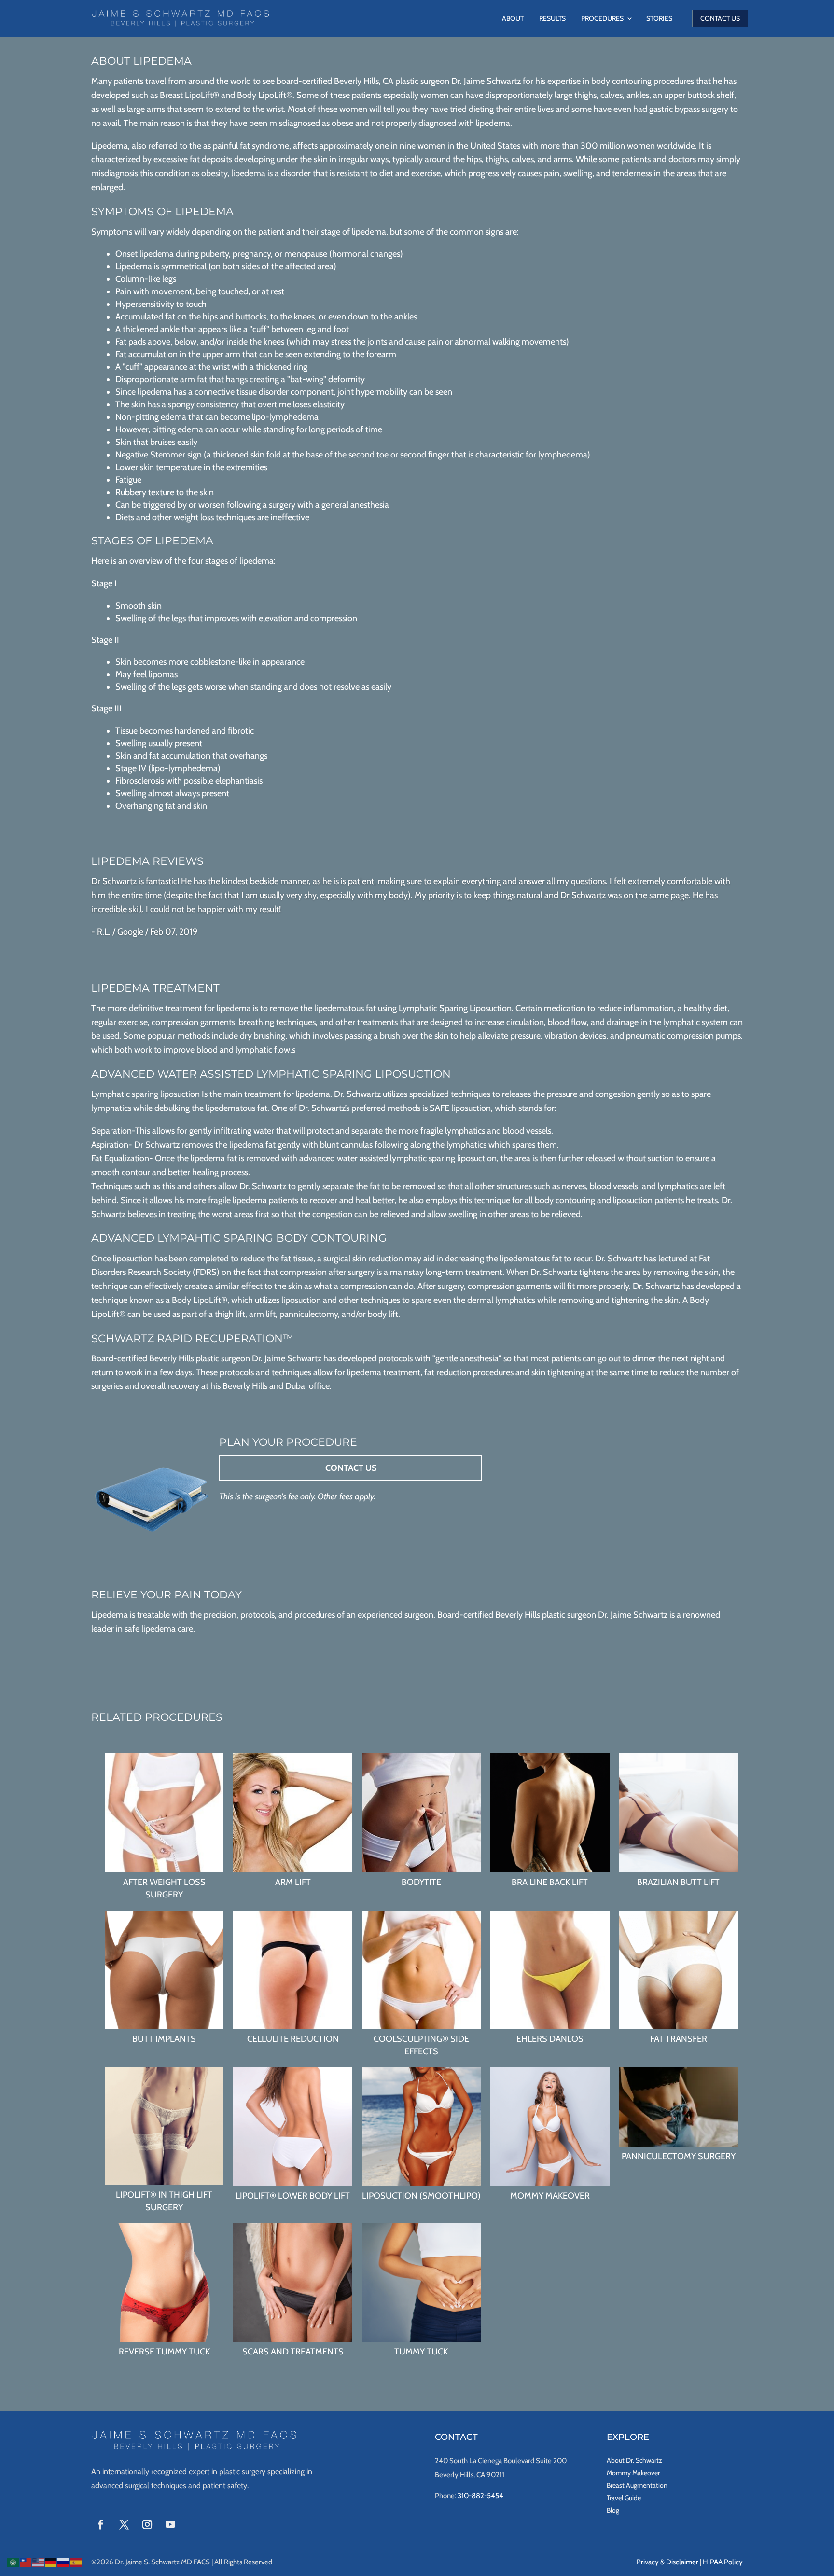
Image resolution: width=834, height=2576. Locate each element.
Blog (613, 2510)
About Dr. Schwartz (634, 2460)
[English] (39, 2562)
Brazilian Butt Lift (678, 1882)
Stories (659, 18)
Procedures (602, 18)
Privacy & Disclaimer (667, 2562)
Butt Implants (164, 2039)
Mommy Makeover (550, 2196)
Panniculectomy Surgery (679, 2156)
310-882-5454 (480, 2496)
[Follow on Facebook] (101, 2524)
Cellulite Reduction (293, 2039)
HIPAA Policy (723, 2562)
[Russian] (64, 2562)
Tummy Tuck (421, 2352)
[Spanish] (76, 2562)
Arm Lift (293, 1882)
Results (552, 18)
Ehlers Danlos (550, 2039)
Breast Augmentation (637, 2485)
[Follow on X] (124, 2524)
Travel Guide (624, 2498)
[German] (51, 2562)
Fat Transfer (679, 2039)
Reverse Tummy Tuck (164, 2352)
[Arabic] (14, 2562)
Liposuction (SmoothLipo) (421, 2196)
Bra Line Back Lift (550, 1882)
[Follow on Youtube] (170, 2524)
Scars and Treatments (293, 2352)
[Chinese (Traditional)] (26, 2562)
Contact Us (720, 18)
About (513, 18)
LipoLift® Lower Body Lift (293, 2196)
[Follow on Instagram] (147, 2524)
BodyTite (421, 1882)
